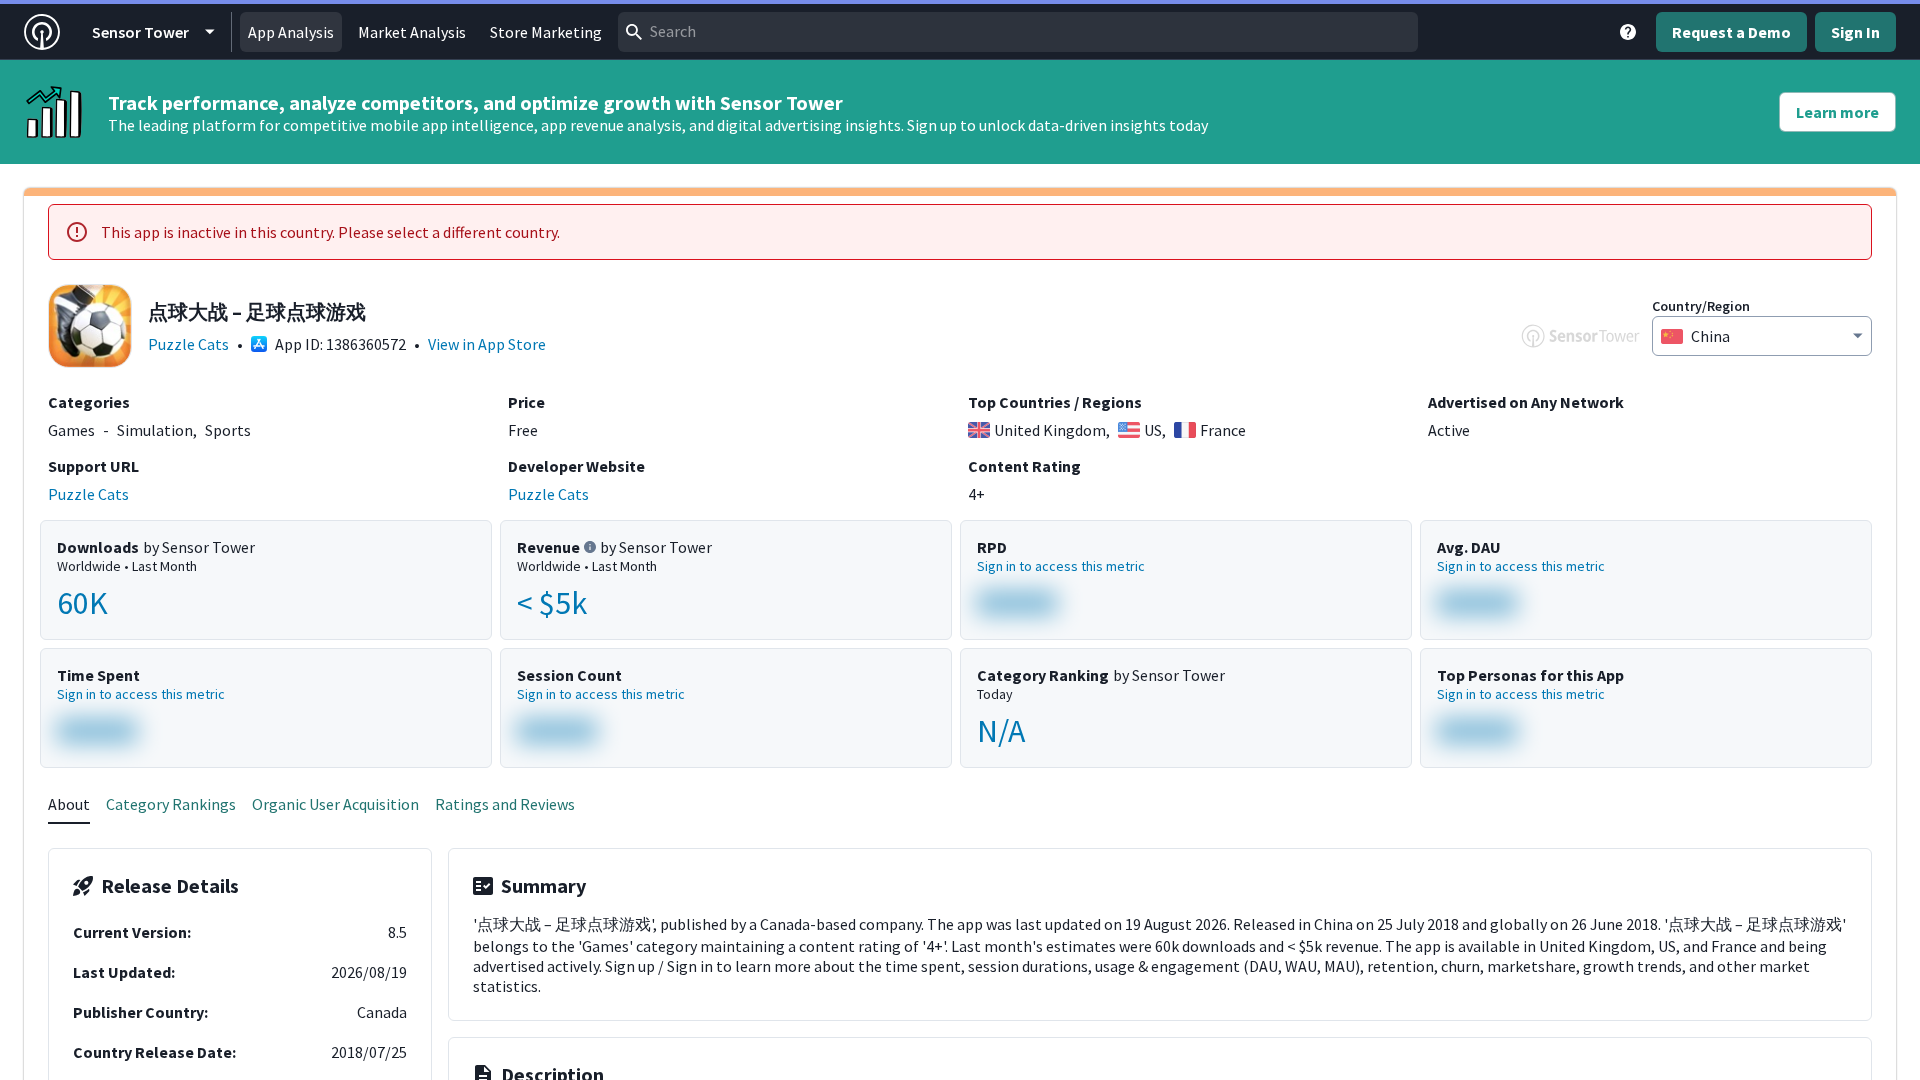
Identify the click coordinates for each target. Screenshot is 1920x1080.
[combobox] (1018, 32)
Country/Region (1701, 306)
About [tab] (69, 804)
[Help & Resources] (1628, 32)
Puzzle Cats (188, 344)
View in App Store (487, 344)
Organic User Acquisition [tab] (335, 804)
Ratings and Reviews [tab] (505, 804)
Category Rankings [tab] (171, 804)
